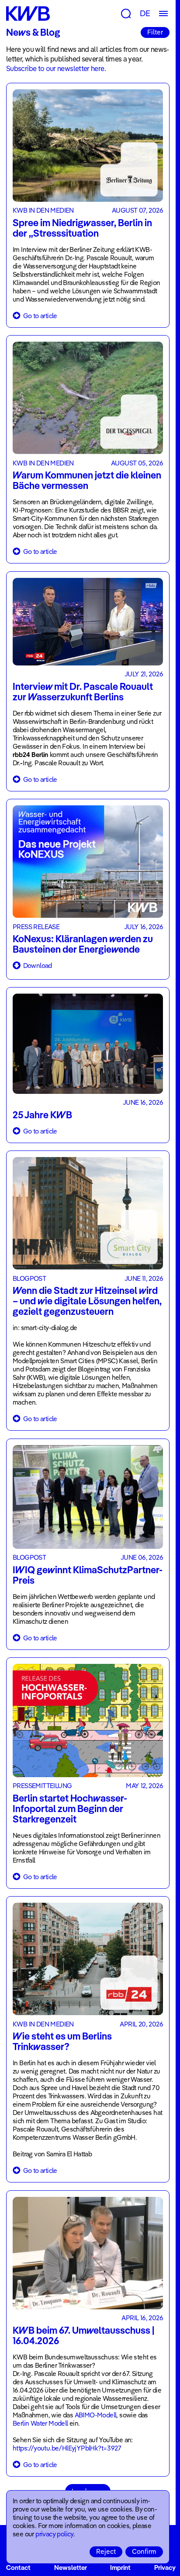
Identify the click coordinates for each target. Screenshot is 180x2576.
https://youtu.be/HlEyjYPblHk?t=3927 (67, 2448)
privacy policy (54, 2534)
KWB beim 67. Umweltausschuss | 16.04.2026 (83, 2335)
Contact (18, 2568)
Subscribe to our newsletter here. (56, 68)
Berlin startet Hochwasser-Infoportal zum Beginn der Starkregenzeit (70, 1809)
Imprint (120, 2568)
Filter (155, 32)
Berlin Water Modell (41, 2423)
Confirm (144, 2551)
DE (145, 13)
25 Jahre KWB (42, 1115)
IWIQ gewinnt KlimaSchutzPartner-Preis (88, 1575)
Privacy (165, 2568)
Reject (106, 2551)
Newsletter (71, 2568)
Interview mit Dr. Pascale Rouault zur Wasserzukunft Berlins (83, 692)
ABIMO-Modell (96, 2415)
